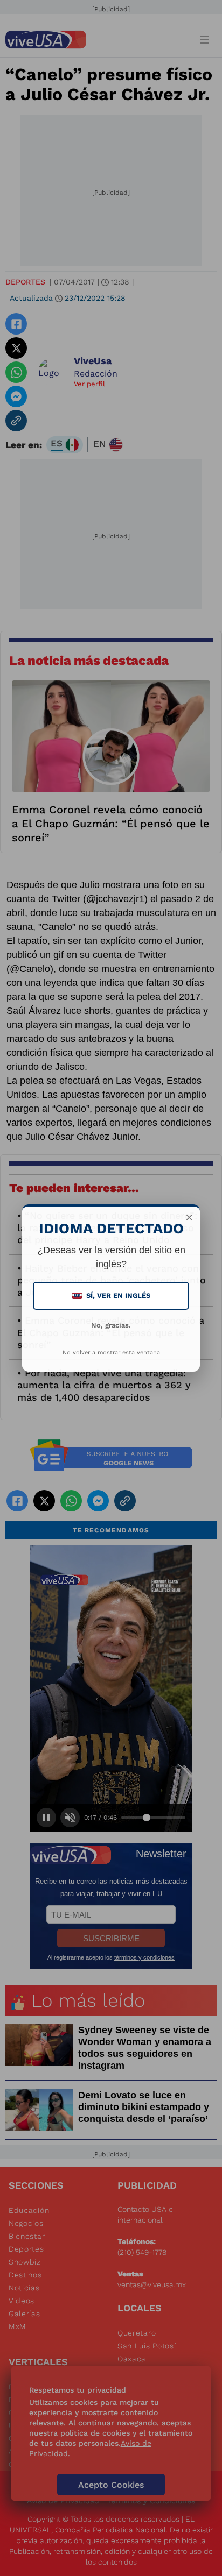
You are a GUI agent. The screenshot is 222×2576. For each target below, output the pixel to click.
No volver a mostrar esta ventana (111, 1353)
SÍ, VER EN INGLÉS (112, 1296)
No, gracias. (111, 1325)
